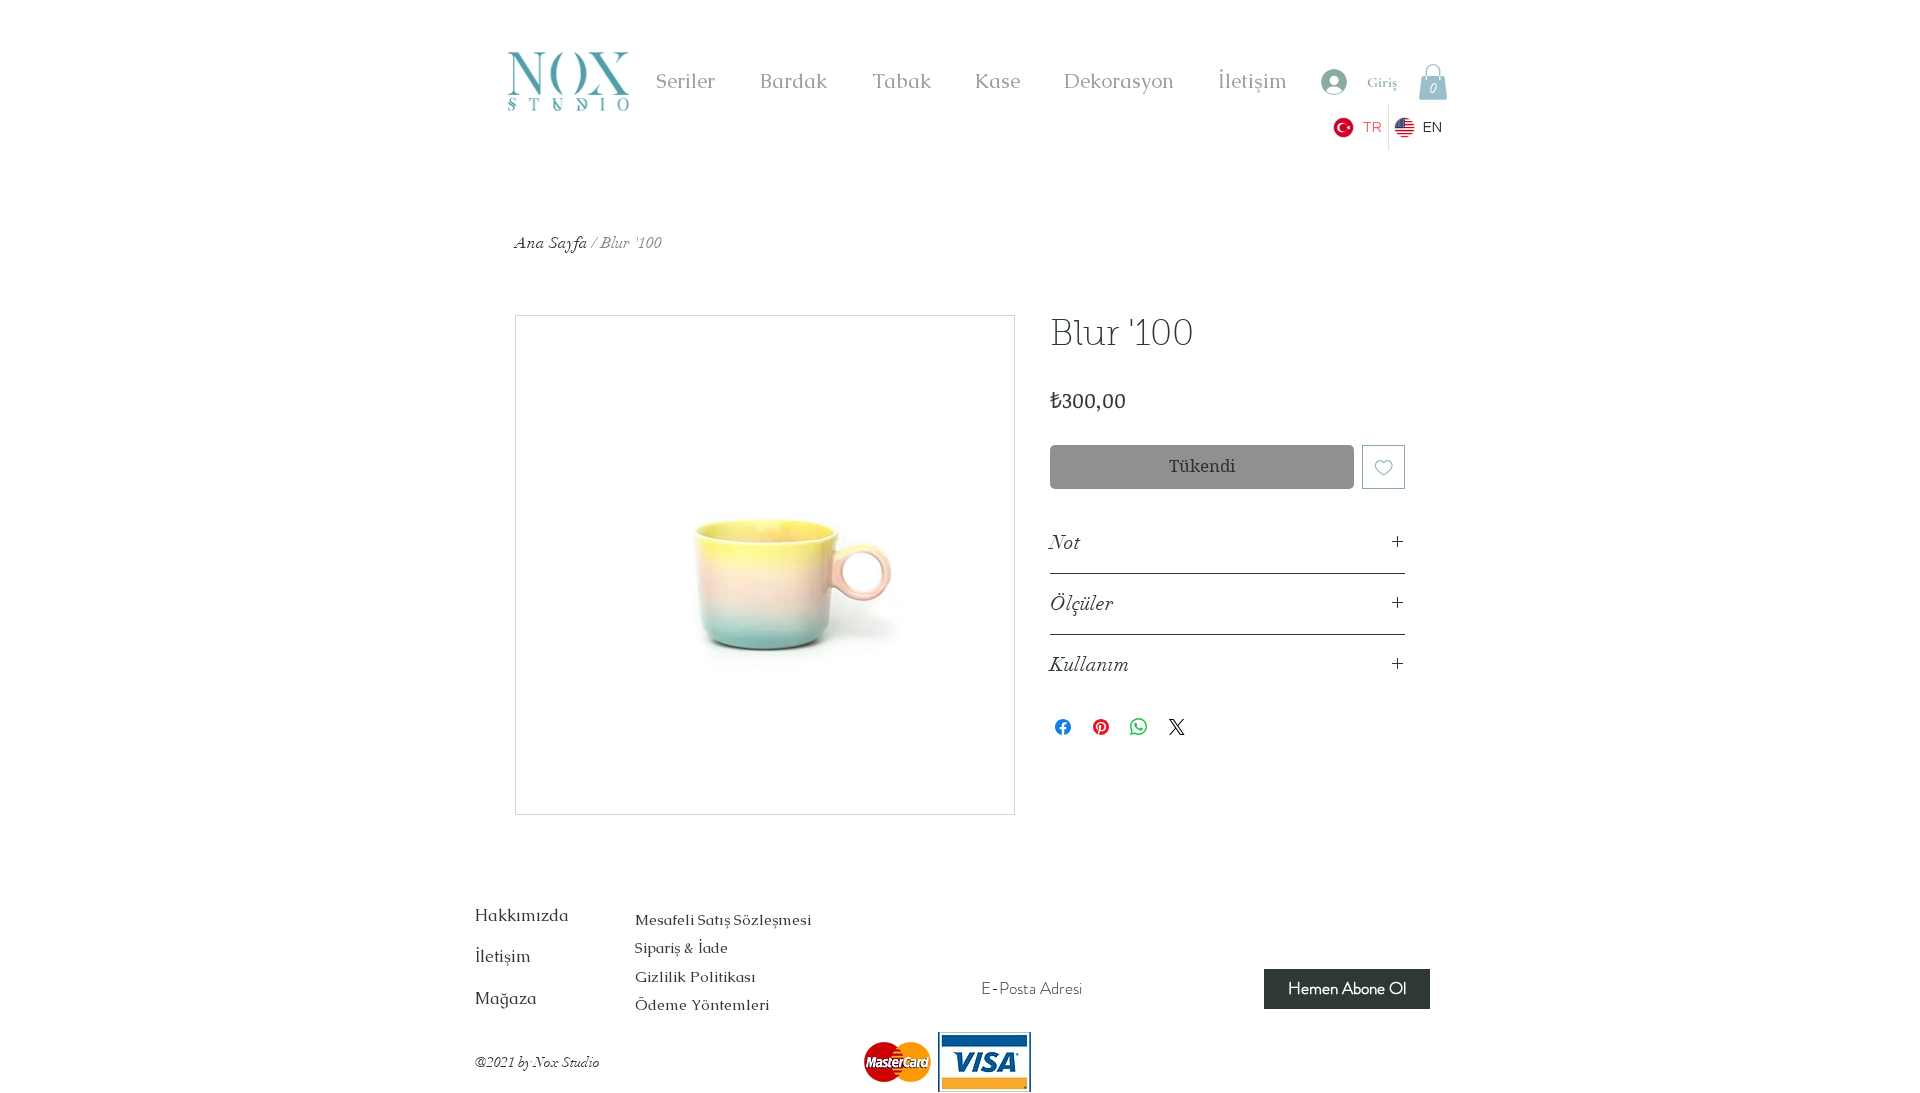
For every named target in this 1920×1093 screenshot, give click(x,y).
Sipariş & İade (683, 947)
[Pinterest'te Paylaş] (1101, 727)
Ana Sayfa (551, 243)
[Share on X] (1177, 727)
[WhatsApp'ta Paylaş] (1139, 727)
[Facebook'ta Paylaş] (1063, 727)
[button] (1433, 82)
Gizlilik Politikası (695, 976)
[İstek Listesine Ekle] (1384, 467)
